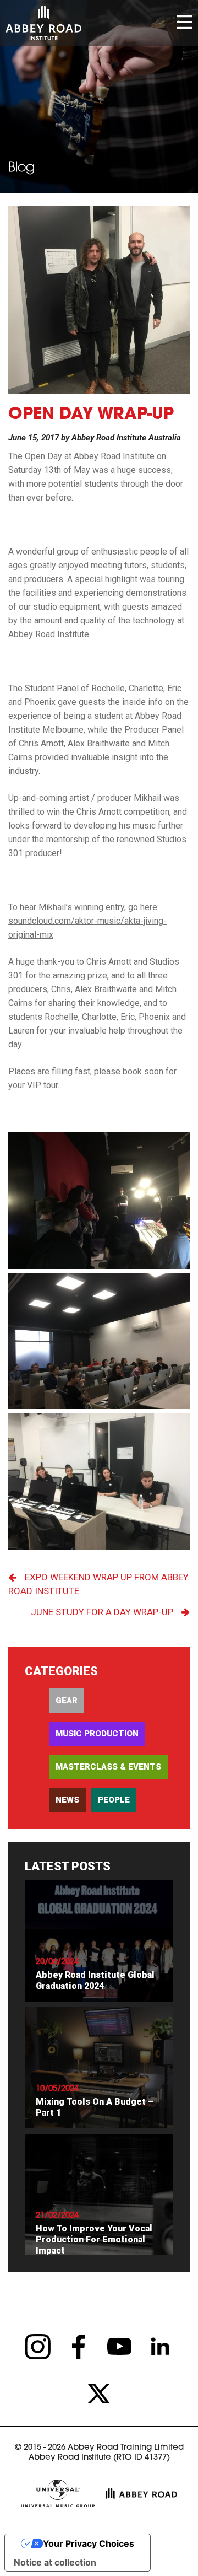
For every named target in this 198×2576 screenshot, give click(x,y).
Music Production (97, 1734)
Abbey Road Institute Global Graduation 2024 (95, 1980)
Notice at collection (55, 2562)
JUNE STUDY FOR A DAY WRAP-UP (102, 1612)
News (67, 1800)
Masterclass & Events (108, 1767)
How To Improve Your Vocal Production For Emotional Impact (94, 2239)
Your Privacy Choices (89, 2543)
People (114, 1800)
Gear (67, 1701)
